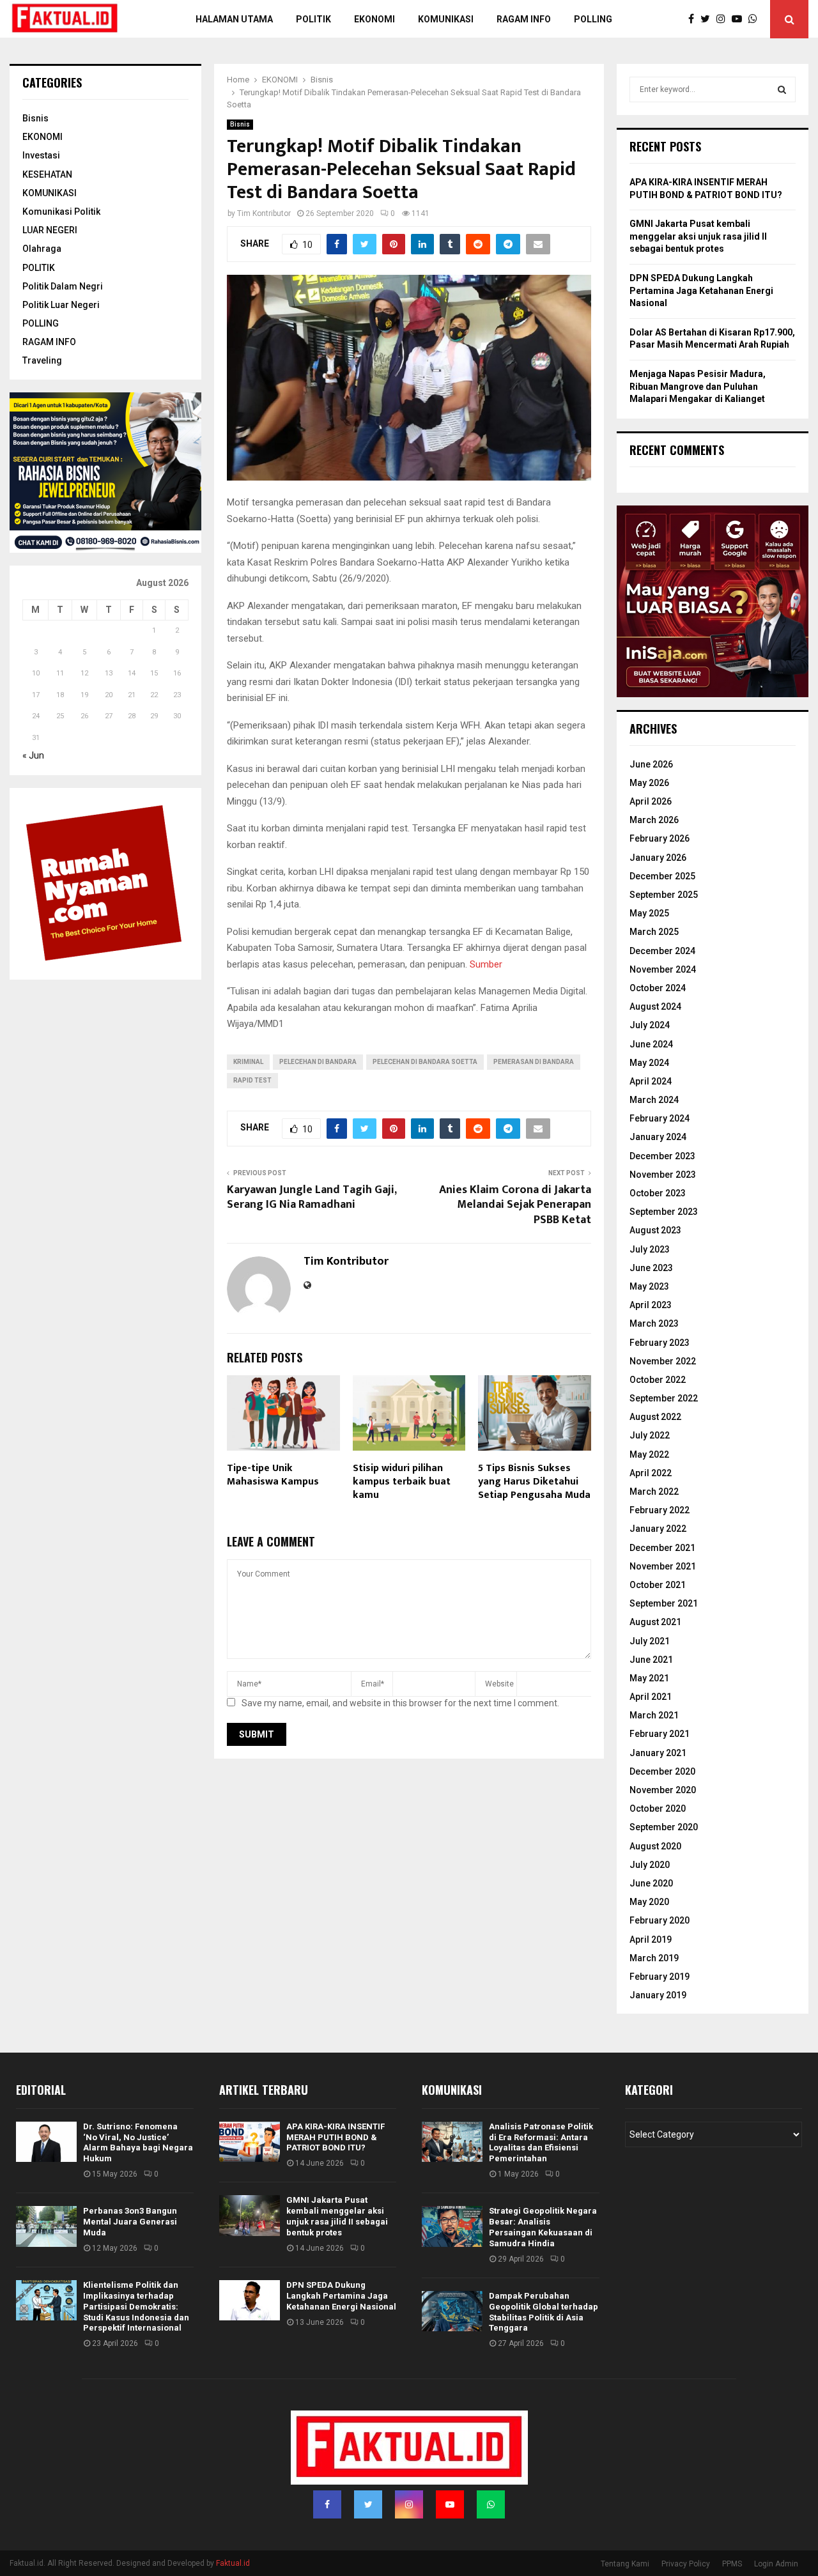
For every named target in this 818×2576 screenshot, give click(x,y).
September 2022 (664, 1398)
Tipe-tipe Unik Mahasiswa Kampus (273, 1475)
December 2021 (662, 1548)
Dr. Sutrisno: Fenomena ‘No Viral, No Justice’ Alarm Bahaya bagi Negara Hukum (138, 2143)
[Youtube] (740, 19)
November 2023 (663, 1175)
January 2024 (658, 1137)
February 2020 (660, 1920)
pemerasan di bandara (534, 1062)
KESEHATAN (47, 174)
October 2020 (658, 1809)
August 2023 (655, 1230)
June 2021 (651, 1660)
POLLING (593, 19)
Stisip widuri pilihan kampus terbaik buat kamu (402, 1482)
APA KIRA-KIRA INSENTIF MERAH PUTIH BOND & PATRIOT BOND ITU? (336, 2137)
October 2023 (658, 1193)
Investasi (41, 155)
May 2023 (649, 1286)
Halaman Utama (234, 19)
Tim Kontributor (264, 213)
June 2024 (651, 1044)
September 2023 (664, 1212)
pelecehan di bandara (318, 1062)
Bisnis (240, 124)
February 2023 (660, 1343)
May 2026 (649, 783)
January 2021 (658, 1753)
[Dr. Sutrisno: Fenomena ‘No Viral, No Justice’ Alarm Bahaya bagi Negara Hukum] (46, 2142)
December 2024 (662, 951)
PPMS (732, 2564)
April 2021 (651, 1697)
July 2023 (650, 1249)
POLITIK (313, 19)
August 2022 (655, 1417)
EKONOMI (42, 137)
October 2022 (658, 1380)
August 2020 (655, 1846)
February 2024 (660, 1118)
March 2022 (654, 1492)
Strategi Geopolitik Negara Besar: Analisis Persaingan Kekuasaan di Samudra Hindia (543, 2227)
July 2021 (650, 1641)
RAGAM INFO (49, 342)
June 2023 (651, 1268)
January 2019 (658, 1995)
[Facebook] (694, 19)
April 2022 (651, 1473)
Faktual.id (233, 2563)
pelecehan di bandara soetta (425, 1062)
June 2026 (651, 764)
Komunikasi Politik (61, 212)
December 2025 (662, 876)
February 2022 (660, 1510)
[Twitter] (708, 19)
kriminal (248, 1062)
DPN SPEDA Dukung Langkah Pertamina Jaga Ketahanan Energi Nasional (701, 290)
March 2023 (654, 1323)
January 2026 (658, 858)
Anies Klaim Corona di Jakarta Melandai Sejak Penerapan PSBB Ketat (515, 1205)
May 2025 (649, 913)
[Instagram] (724, 19)
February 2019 (660, 1977)
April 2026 (651, 801)
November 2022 (663, 1361)
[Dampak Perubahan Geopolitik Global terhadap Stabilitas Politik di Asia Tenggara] (452, 2311)
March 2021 (654, 1715)
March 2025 (654, 932)
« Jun (33, 755)
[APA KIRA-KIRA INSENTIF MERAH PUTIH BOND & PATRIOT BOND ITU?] (250, 2142)
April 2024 (651, 1081)
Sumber (486, 964)
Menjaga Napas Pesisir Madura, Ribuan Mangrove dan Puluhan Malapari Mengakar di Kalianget (698, 386)
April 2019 (651, 1940)
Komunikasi (446, 19)
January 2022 (658, 1529)
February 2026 (660, 838)
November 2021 (663, 1566)
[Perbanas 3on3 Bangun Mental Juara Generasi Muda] (46, 2226)
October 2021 (658, 1585)
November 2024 (663, 969)
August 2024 (655, 1006)
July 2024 (650, 1025)
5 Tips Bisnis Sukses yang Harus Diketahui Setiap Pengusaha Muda (534, 1482)
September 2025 (664, 895)
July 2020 (650, 1865)
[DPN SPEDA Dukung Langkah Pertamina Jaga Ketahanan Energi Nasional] (250, 2300)
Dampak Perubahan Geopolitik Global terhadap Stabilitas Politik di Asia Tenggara (544, 2312)
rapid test (252, 1080)
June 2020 (651, 1883)
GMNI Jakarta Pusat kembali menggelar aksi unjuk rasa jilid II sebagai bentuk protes (698, 236)
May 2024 (649, 1063)
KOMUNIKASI (50, 193)
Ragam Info (524, 19)
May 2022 (649, 1454)
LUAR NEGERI (50, 230)
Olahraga (42, 249)
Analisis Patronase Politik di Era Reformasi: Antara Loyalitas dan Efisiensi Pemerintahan (541, 2143)
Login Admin (776, 2564)
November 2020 (663, 1790)
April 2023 (651, 1305)
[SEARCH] (782, 89)
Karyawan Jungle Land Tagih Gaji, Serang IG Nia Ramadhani (312, 1198)
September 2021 (664, 1603)
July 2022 (650, 1435)
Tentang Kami (625, 2564)
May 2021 (649, 1678)
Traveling (42, 360)
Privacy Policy (686, 2564)
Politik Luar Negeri (61, 305)
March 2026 (654, 820)
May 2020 (649, 1902)
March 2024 (654, 1100)
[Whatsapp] (756, 19)
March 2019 (654, 1958)
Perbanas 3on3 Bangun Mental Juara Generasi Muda (130, 2222)
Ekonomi (374, 19)
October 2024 (658, 988)
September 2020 (664, 1827)
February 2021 (660, 1734)
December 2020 (662, 1771)
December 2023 (662, 1156)
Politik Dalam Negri (63, 286)
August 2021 (655, 1622)
